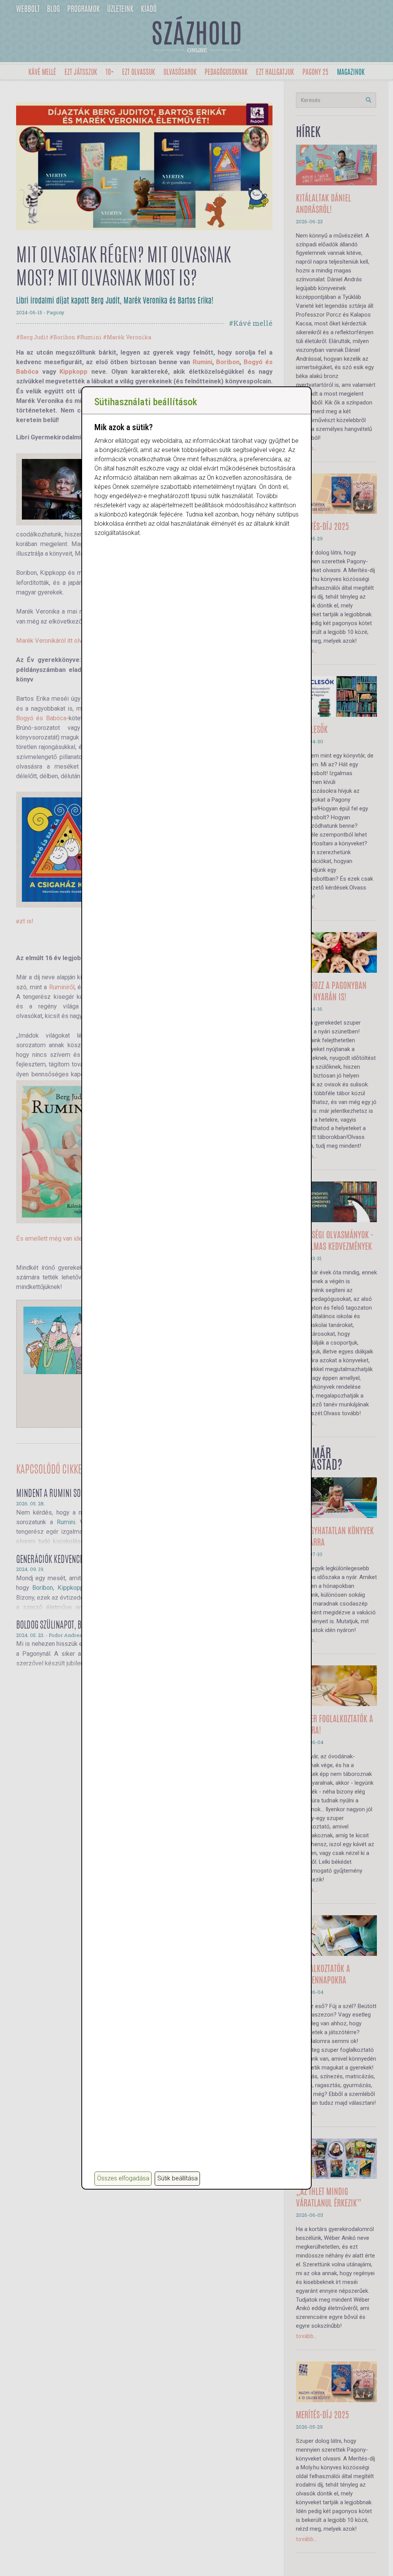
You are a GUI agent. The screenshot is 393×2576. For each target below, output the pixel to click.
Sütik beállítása (178, 2178)
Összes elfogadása (123, 2178)
